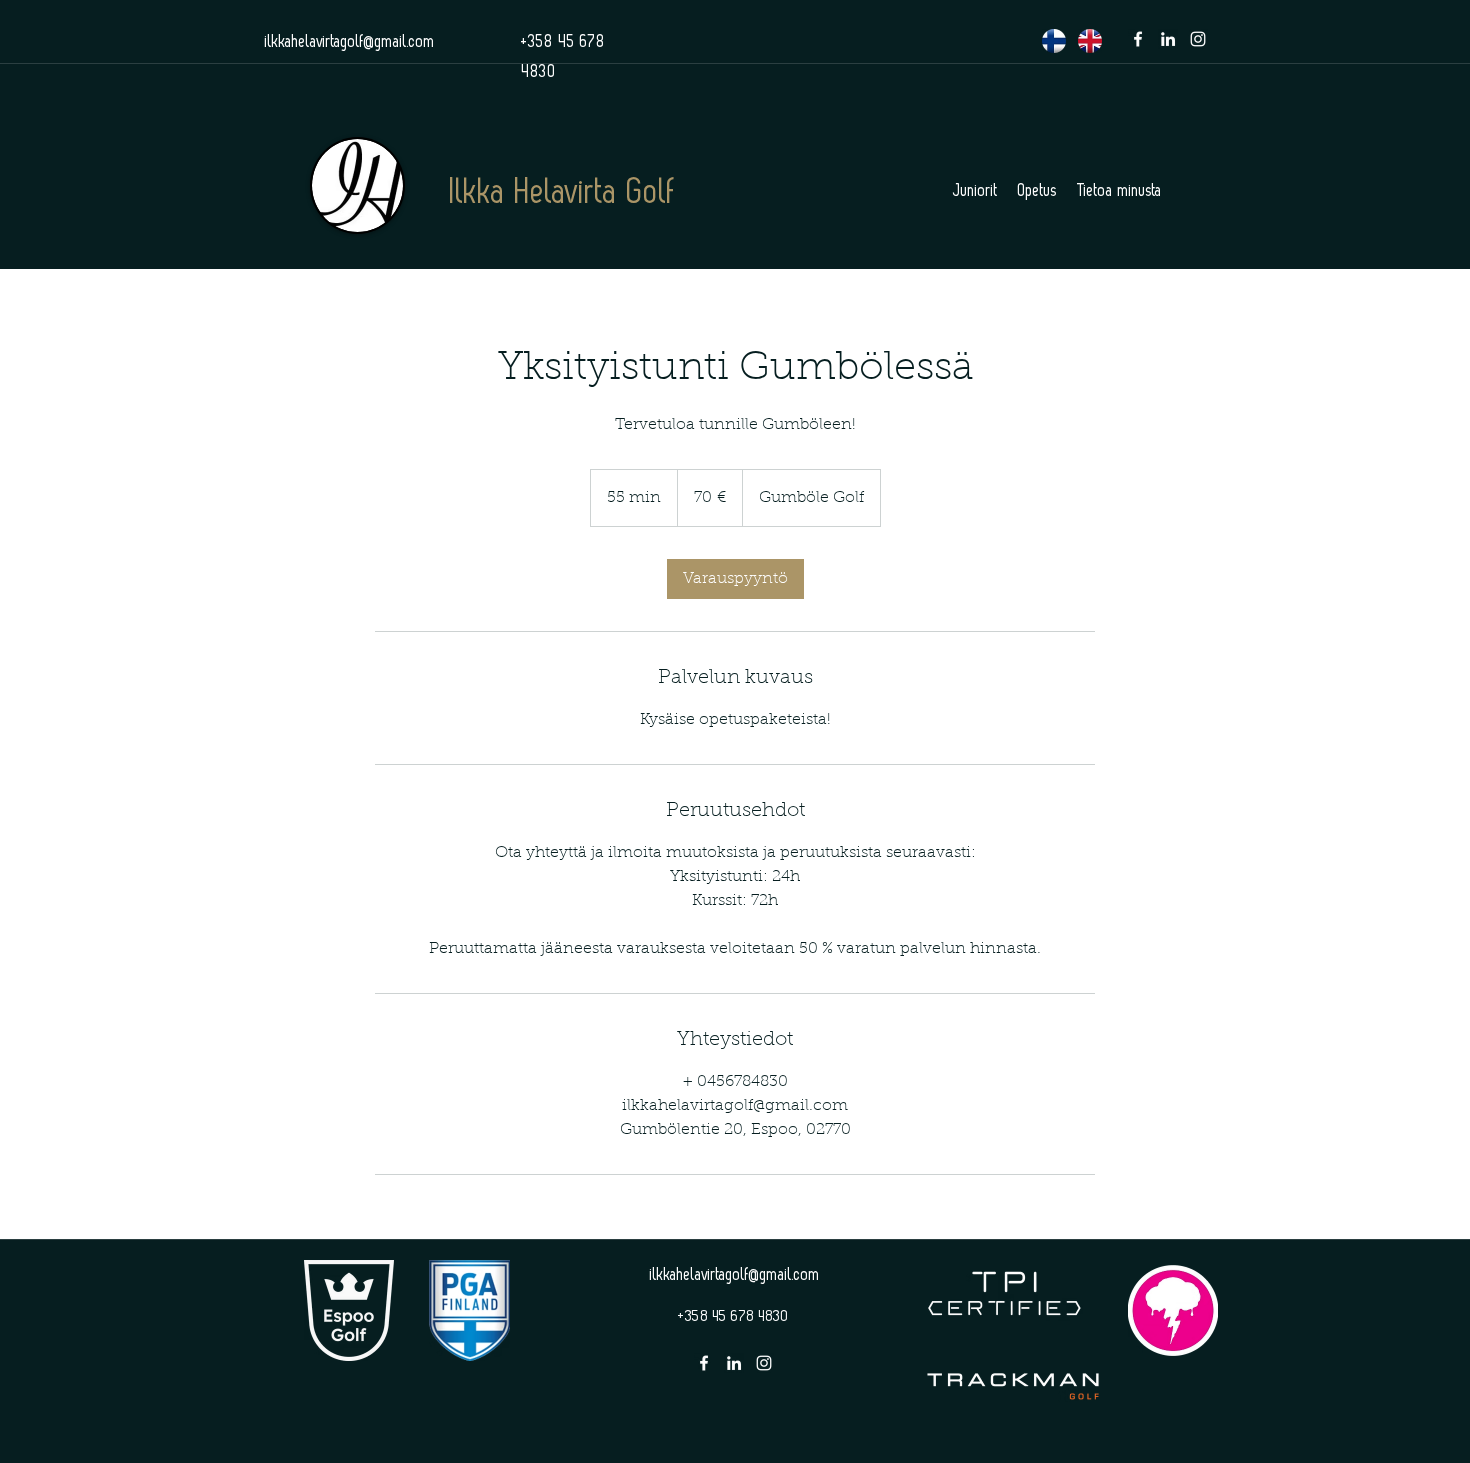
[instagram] (1198, 39)
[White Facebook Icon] (1138, 39)
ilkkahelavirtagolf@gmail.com (350, 42)
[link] (735, 579)
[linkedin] (1168, 39)
